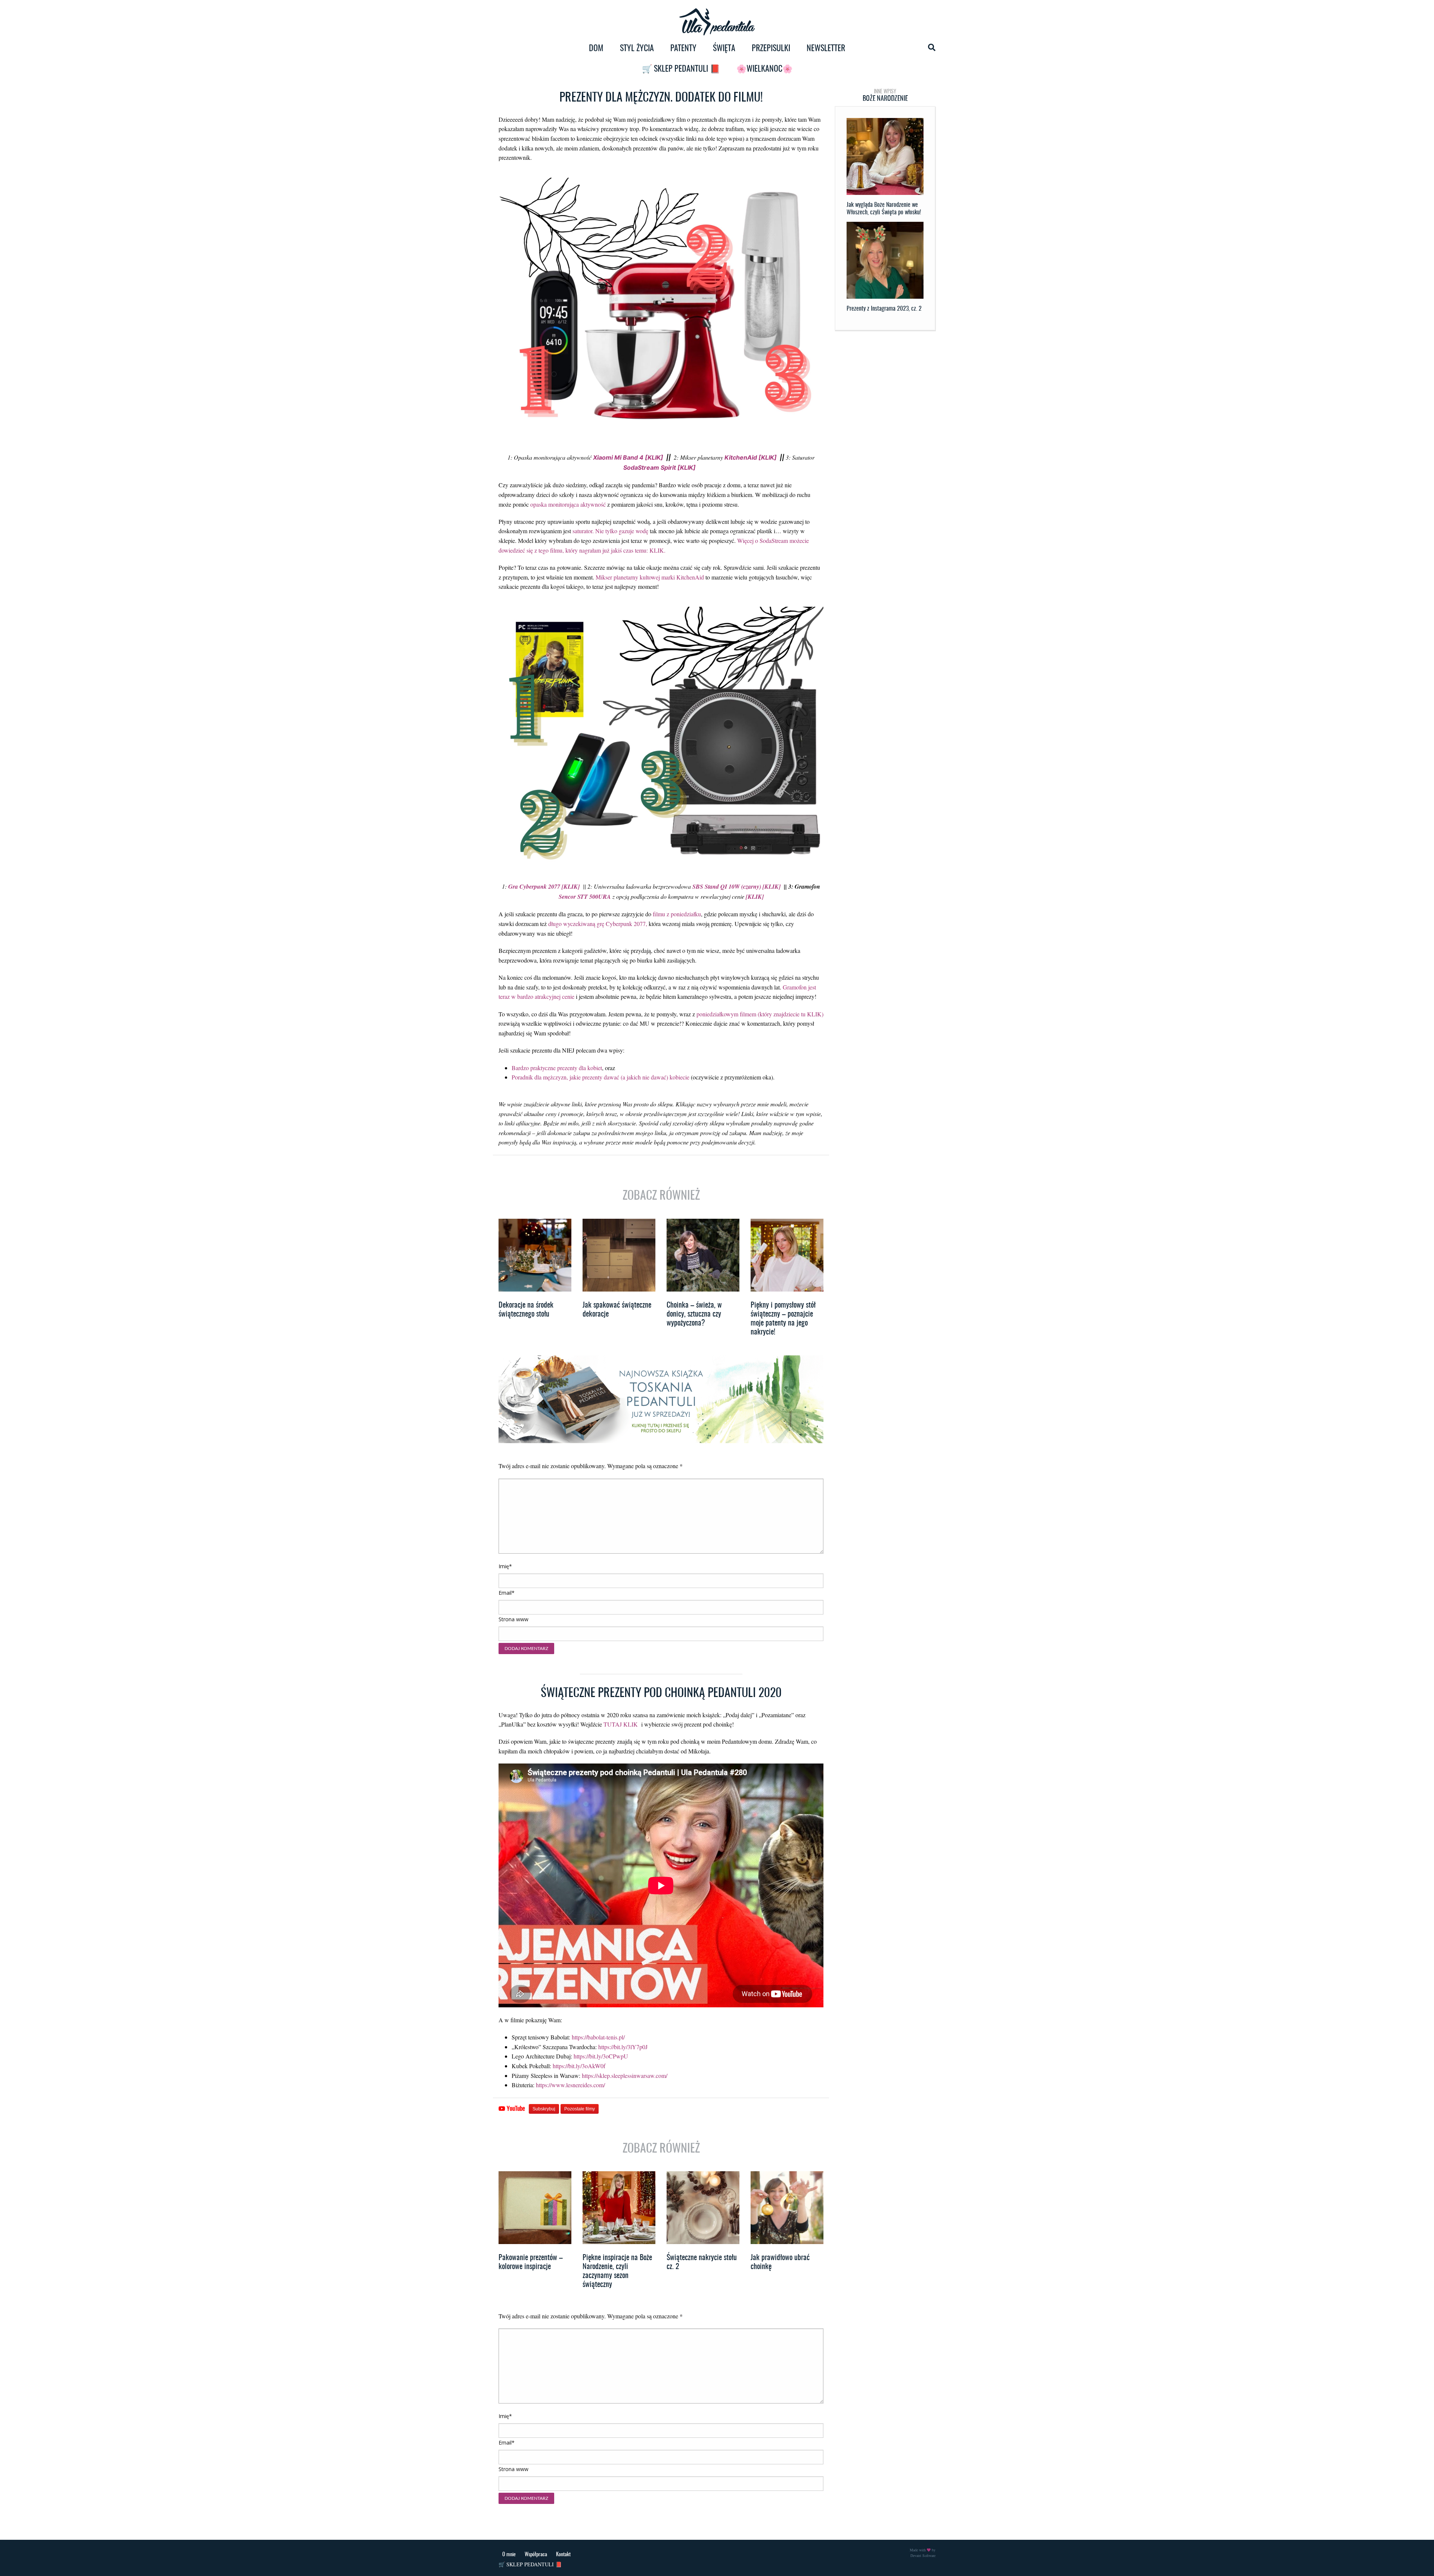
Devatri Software (923, 2555)
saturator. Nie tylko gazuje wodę (610, 531)
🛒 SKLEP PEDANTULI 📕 (681, 69)
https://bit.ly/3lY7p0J (623, 2047)
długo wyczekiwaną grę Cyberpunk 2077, (598, 924)
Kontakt (563, 2555)
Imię (505, 1566)
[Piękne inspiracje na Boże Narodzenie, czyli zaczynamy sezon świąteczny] (619, 2208)
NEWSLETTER (826, 49)
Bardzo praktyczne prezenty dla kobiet (557, 1068)
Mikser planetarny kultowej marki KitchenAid (650, 577)
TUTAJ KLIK (621, 1724)
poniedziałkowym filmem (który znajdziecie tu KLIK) (760, 1014)
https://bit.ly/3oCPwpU (601, 2056)
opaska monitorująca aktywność (568, 504)
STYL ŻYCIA (637, 49)
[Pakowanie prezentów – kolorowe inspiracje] (535, 2208)
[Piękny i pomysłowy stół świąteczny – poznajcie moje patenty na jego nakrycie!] (787, 1255)
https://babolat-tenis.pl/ (598, 2037)
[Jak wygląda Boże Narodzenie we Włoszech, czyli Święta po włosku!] (885, 156)
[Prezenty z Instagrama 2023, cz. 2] (885, 260)
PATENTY (683, 49)
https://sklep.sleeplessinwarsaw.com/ (625, 2075)
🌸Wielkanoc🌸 (764, 69)
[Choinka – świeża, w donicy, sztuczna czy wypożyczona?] (703, 1255)
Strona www (513, 1619)
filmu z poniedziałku (677, 914)
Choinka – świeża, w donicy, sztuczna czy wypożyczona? (694, 1314)
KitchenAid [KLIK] (750, 457)
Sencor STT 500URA (586, 897)
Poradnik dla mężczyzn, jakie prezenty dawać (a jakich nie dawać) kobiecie (600, 1077)
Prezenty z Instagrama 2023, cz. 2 (884, 309)
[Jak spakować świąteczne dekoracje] (619, 1255)
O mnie (509, 2555)
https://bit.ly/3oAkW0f (579, 2066)
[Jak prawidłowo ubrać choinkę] (787, 2208)
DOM (596, 49)
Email (507, 1593)
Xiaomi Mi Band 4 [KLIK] (628, 457)
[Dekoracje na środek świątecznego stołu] (535, 1255)
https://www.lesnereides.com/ (570, 2085)
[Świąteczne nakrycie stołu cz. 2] (703, 2208)
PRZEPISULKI (771, 49)
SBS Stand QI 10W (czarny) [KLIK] (736, 886)
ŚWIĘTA (724, 49)
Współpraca (536, 2555)
